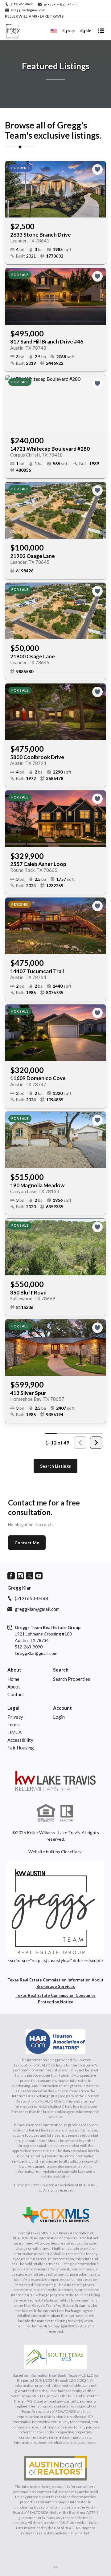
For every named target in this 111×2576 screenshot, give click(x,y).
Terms (14, 1725)
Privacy (15, 1717)
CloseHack (71, 1852)
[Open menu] (101, 31)
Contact (16, 1694)
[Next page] (96, 1443)
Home (13, 1679)
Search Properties (72, 1679)
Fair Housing (21, 1748)
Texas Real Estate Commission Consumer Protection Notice (55, 1999)
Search (61, 1670)
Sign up (68, 31)
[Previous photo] (12, 189)
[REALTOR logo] (67, 1813)
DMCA (14, 1732)
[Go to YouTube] (39, 1576)
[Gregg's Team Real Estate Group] (55, 1781)
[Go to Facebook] (11, 1576)
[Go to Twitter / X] (30, 1576)
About (14, 1670)
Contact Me (27, 1543)
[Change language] (54, 31)
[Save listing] (97, 169)
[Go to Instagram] (20, 1576)
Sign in (86, 31)
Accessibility (20, 1740)
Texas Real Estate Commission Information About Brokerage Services (55, 1983)
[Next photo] (99, 189)
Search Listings (55, 1466)
